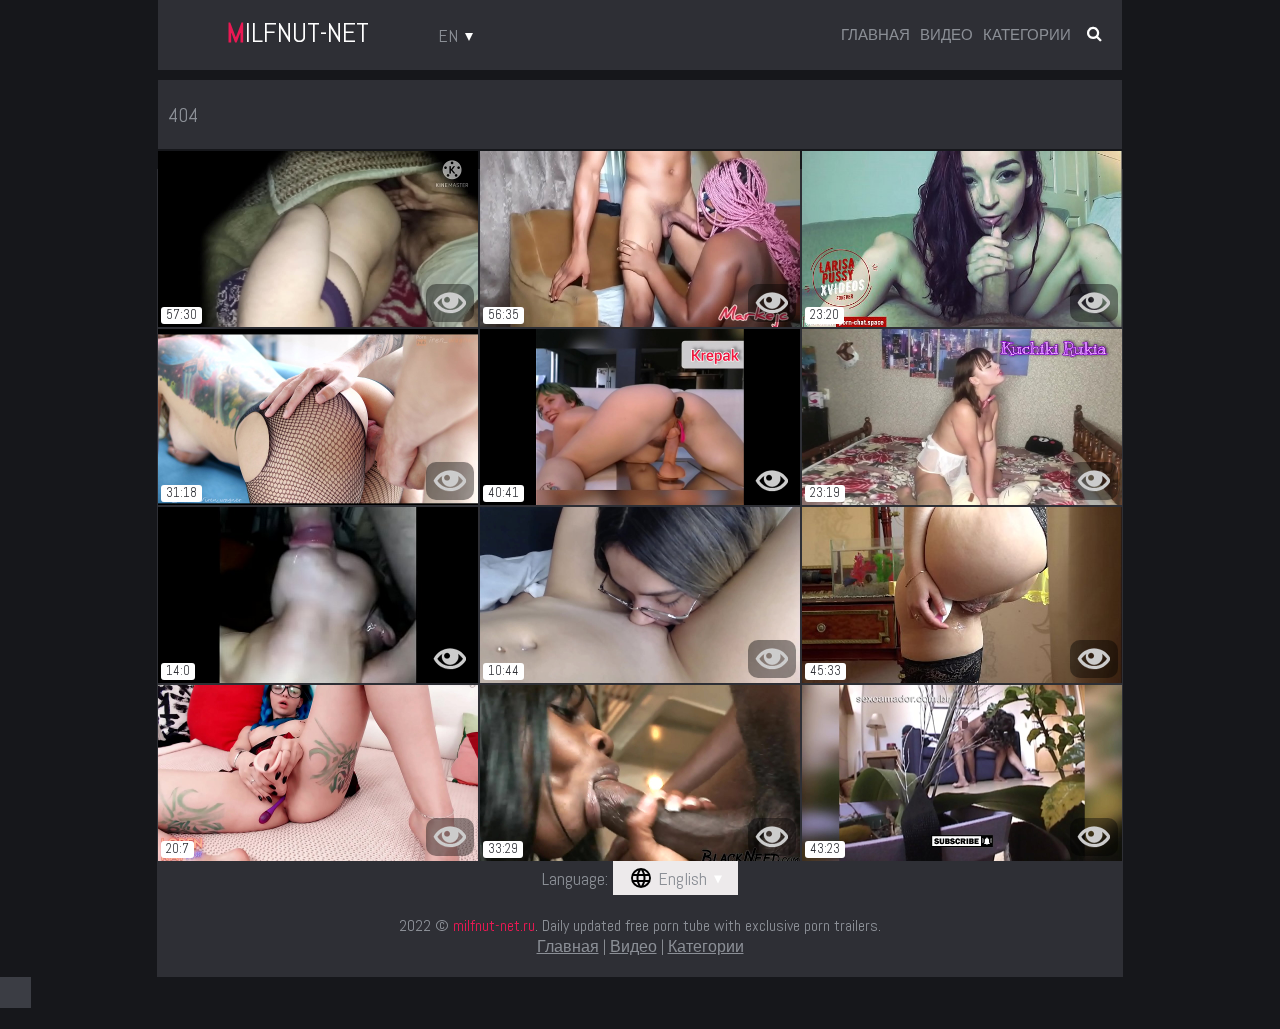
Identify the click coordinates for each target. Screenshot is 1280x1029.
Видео (946, 34)
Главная (875, 34)
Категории (1027, 34)
